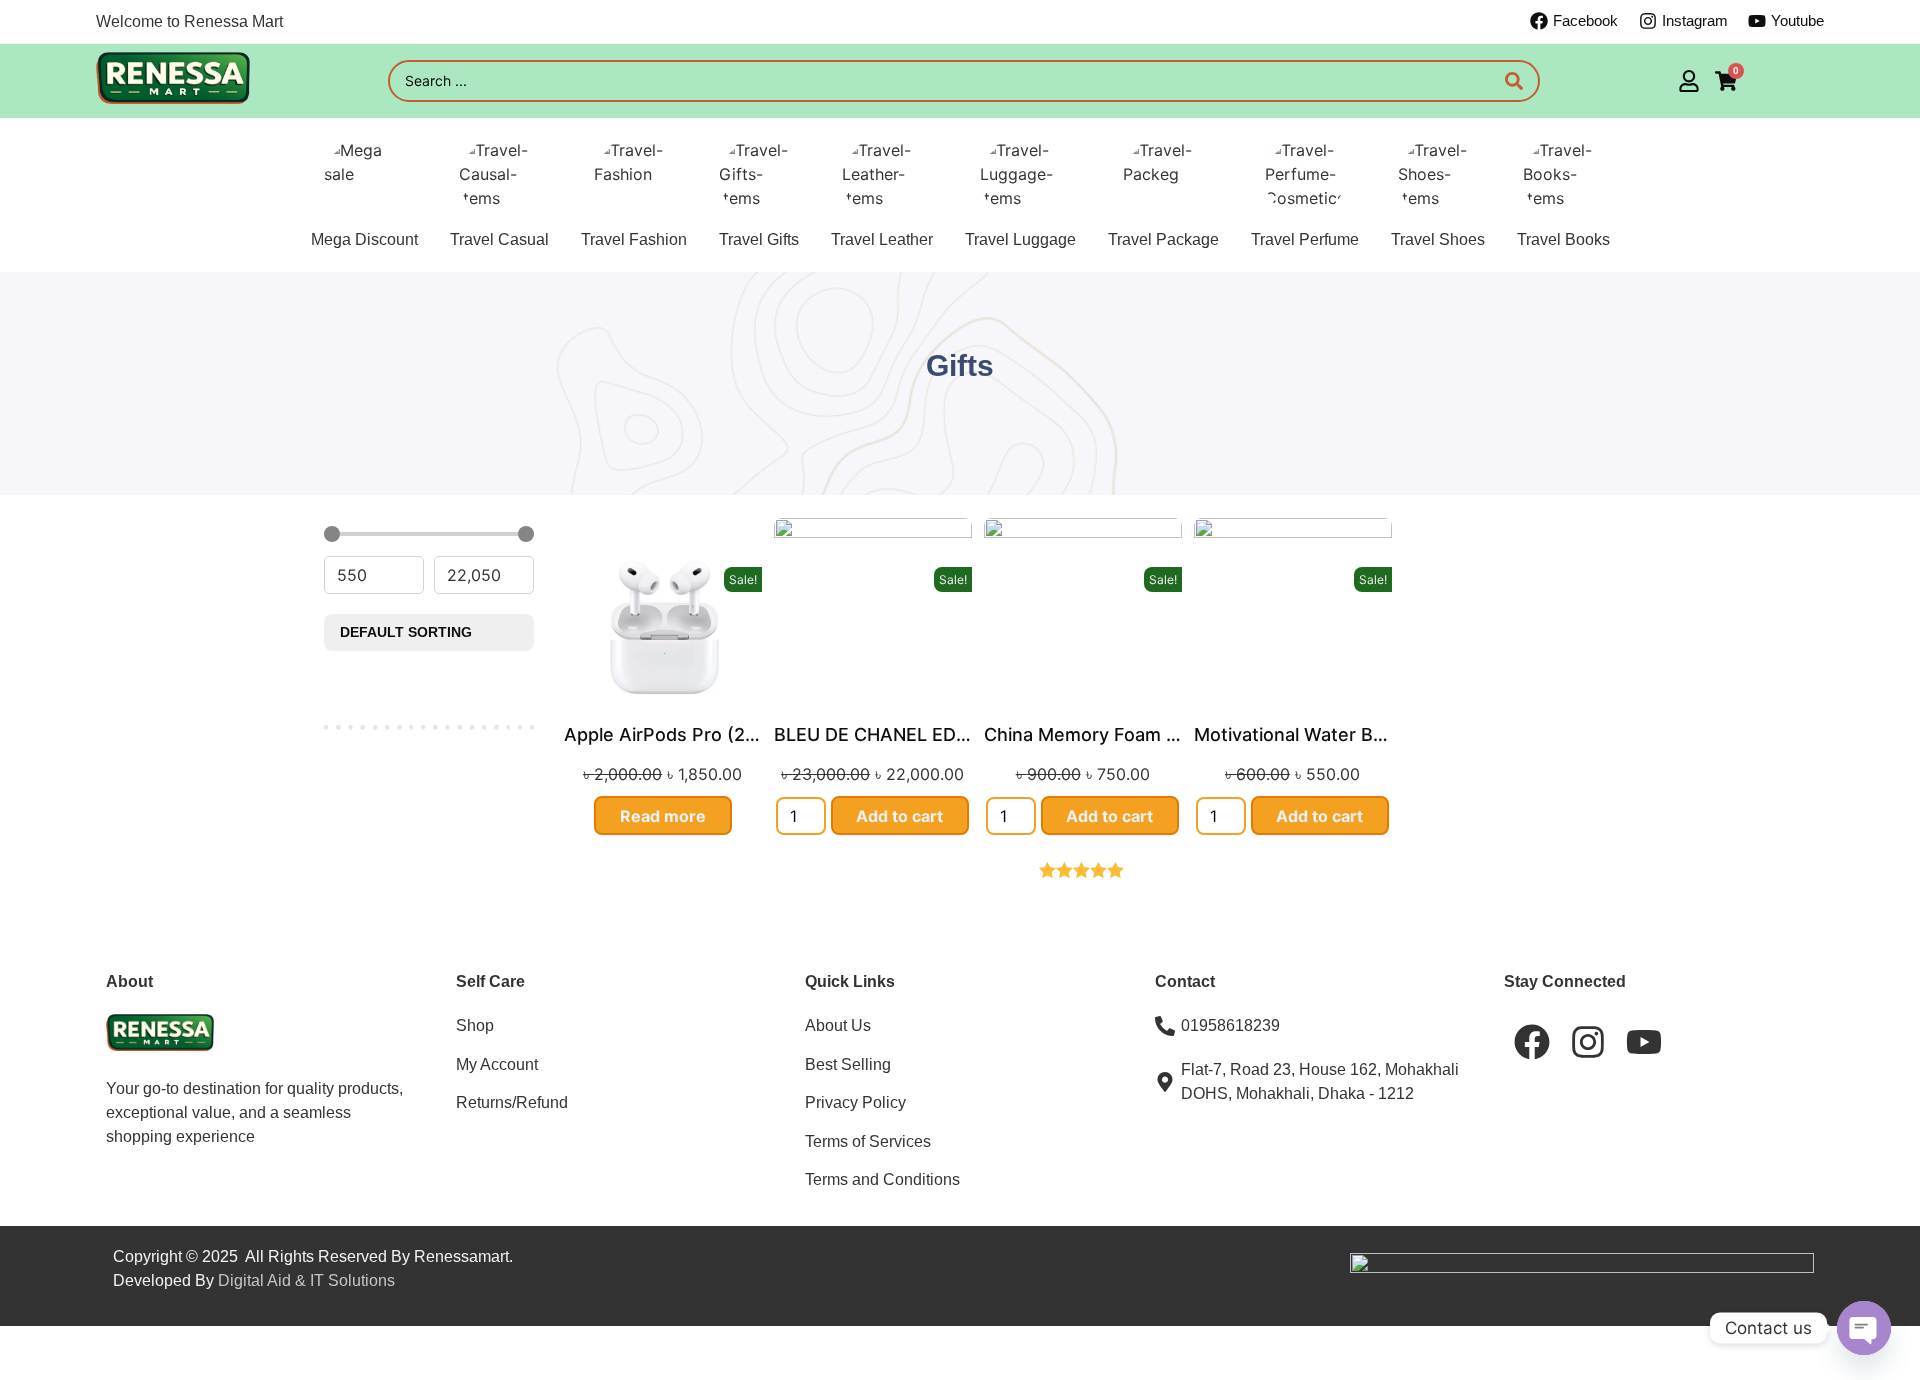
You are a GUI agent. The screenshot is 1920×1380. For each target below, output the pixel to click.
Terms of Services (868, 1141)
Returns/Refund (512, 1102)
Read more (663, 816)
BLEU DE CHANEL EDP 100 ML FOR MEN (949, 734)
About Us (838, 1025)
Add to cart (899, 816)
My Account (497, 1064)
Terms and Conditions (882, 1179)
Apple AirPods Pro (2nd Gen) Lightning (731, 734)
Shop (475, 1025)
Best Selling (848, 1064)
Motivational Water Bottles (1308, 734)
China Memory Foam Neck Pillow (1124, 734)
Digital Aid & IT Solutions (306, 1280)
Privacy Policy (855, 1102)
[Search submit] (1514, 81)
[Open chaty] (1864, 1328)
